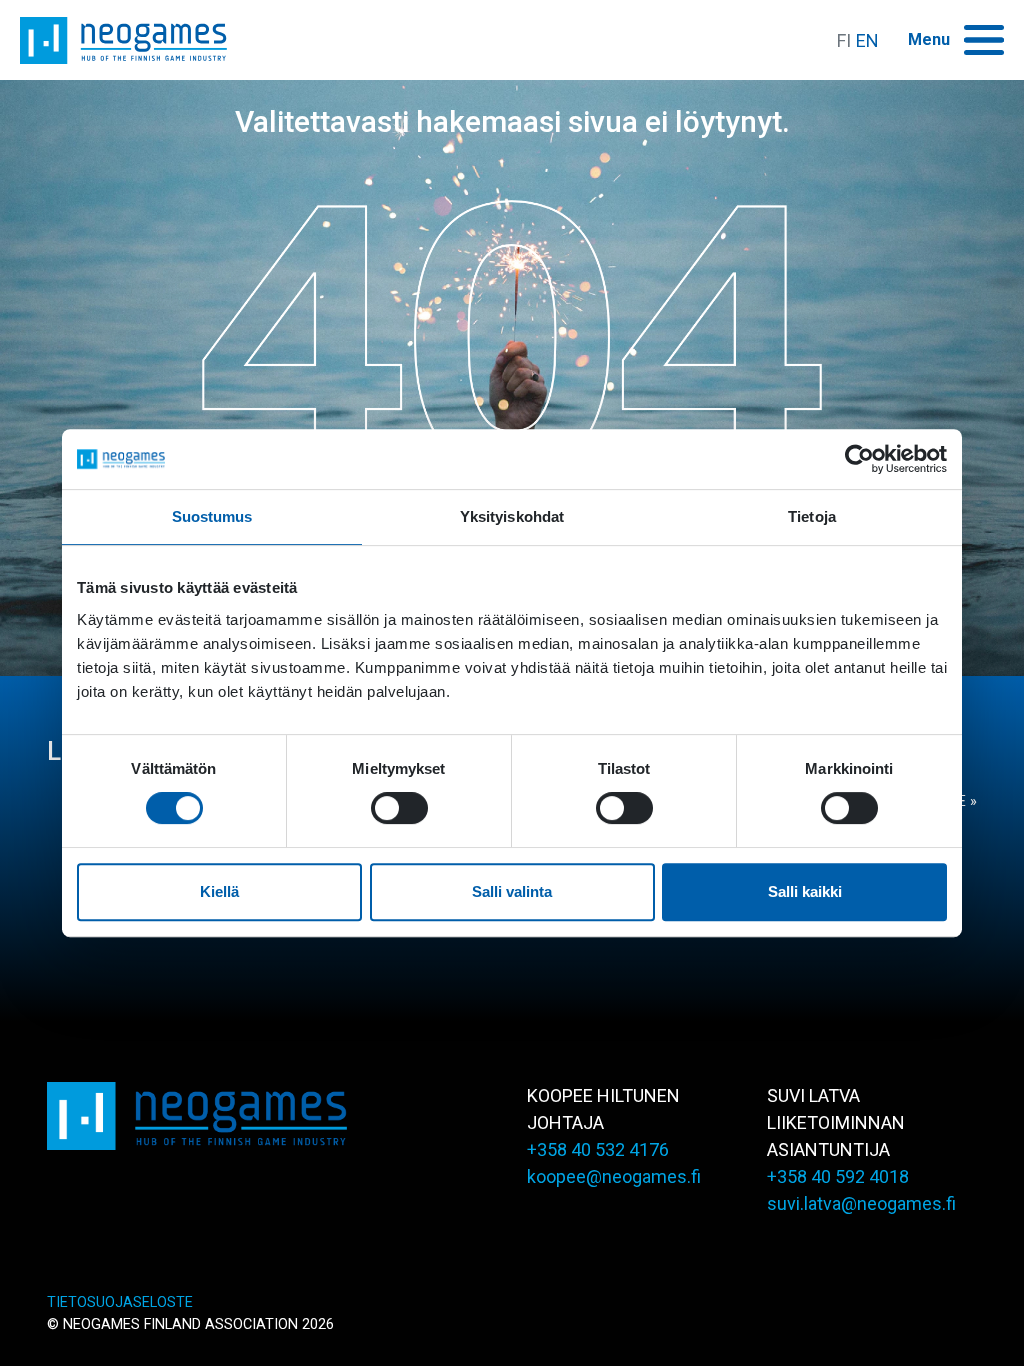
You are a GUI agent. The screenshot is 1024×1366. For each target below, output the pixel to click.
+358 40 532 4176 (598, 1149)
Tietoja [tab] (812, 516)
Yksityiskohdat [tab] (512, 516)
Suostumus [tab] (212, 516)
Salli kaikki (805, 891)
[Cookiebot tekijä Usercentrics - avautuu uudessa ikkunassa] (859, 459)
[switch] (399, 808)
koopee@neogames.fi (614, 1176)
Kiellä (219, 891)
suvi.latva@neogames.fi (861, 1203)
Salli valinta (512, 891)
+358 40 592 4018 (838, 1176)
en (867, 40)
